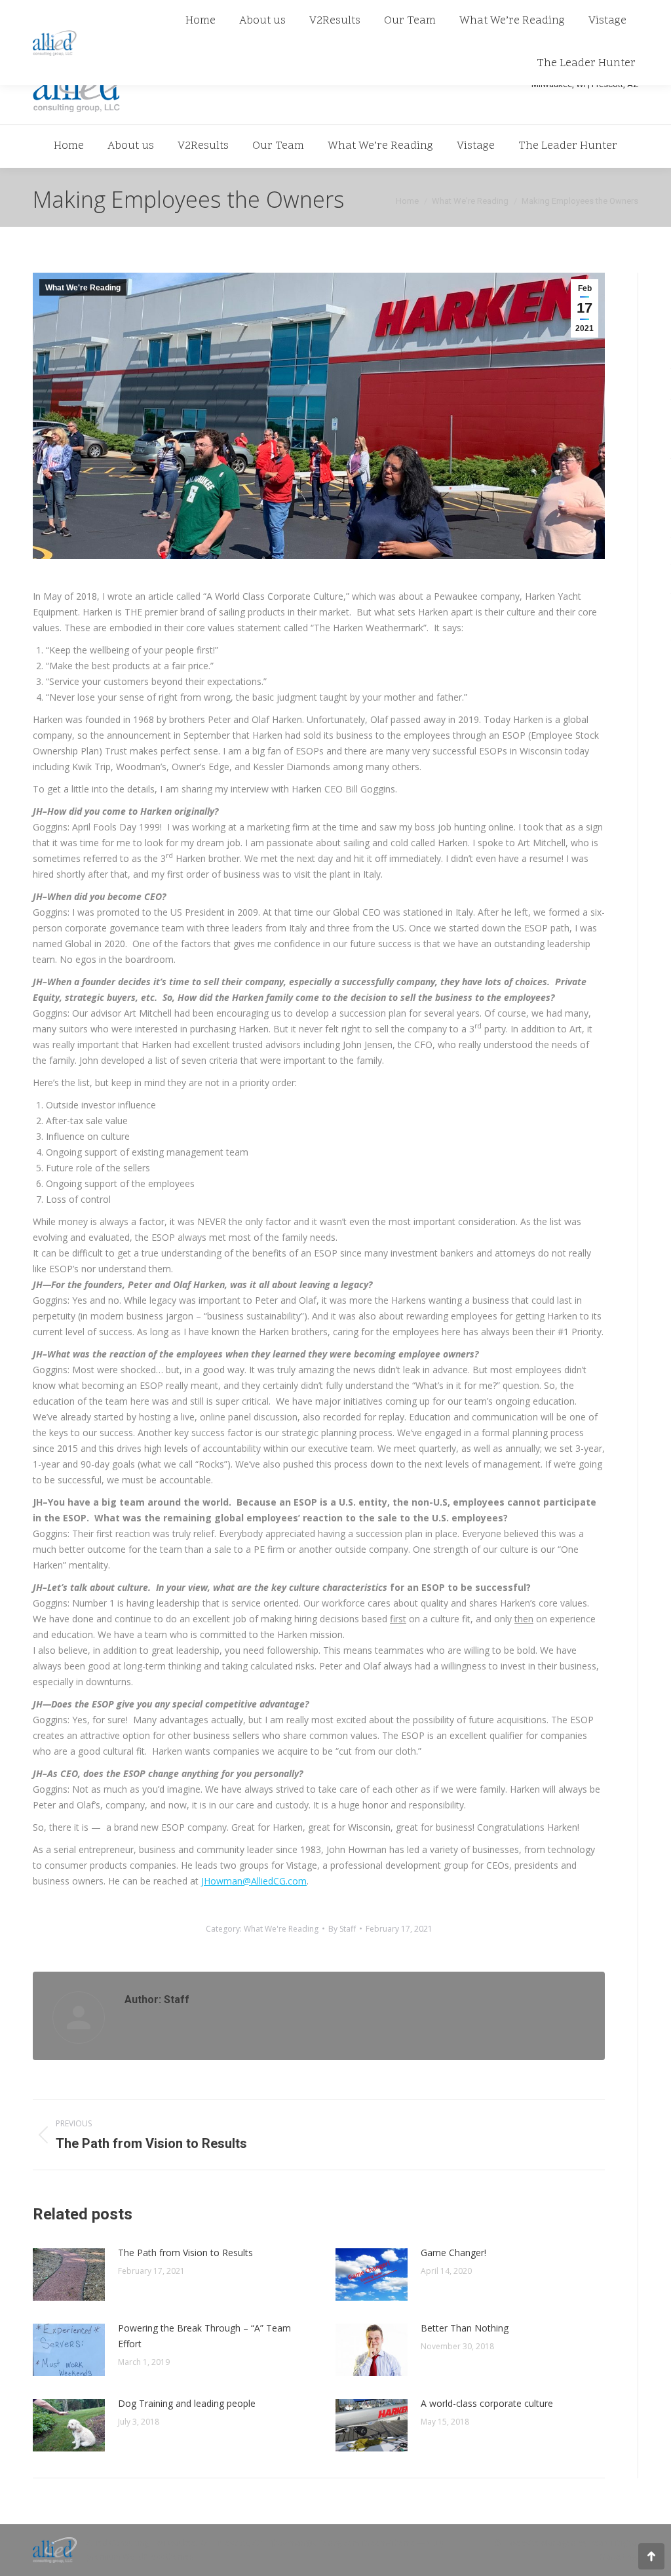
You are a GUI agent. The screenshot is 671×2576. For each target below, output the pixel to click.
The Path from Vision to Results (185, 2253)
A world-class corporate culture (487, 2403)
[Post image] (69, 2274)
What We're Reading (83, 288)
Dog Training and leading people (187, 2403)
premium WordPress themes (140, 2557)
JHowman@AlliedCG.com (254, 1881)
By (342, 1929)
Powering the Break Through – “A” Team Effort (204, 2336)
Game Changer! (453, 2253)
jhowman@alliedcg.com (316, 2543)
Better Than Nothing (465, 2328)
